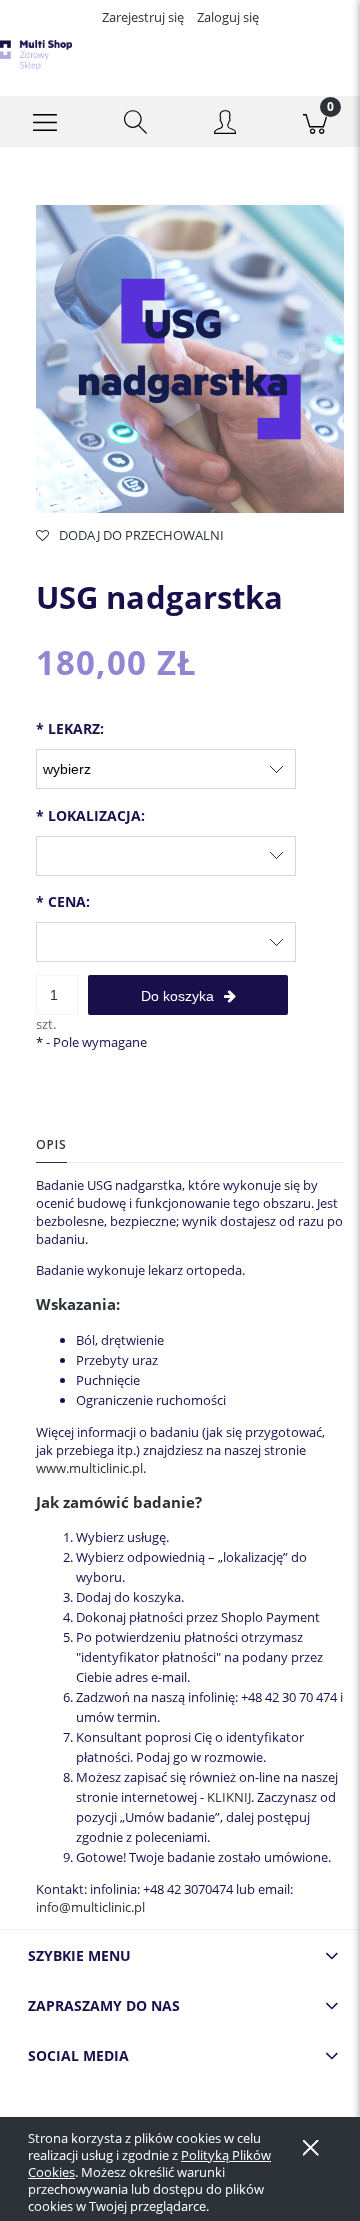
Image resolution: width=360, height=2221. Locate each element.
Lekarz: (70, 728)
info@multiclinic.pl (90, 1907)
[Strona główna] (36, 55)
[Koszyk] (315, 122)
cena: (63, 901)
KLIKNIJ (229, 1797)
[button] (45, 122)
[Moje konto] (225, 125)
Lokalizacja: (90, 815)
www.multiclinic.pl (89, 1468)
